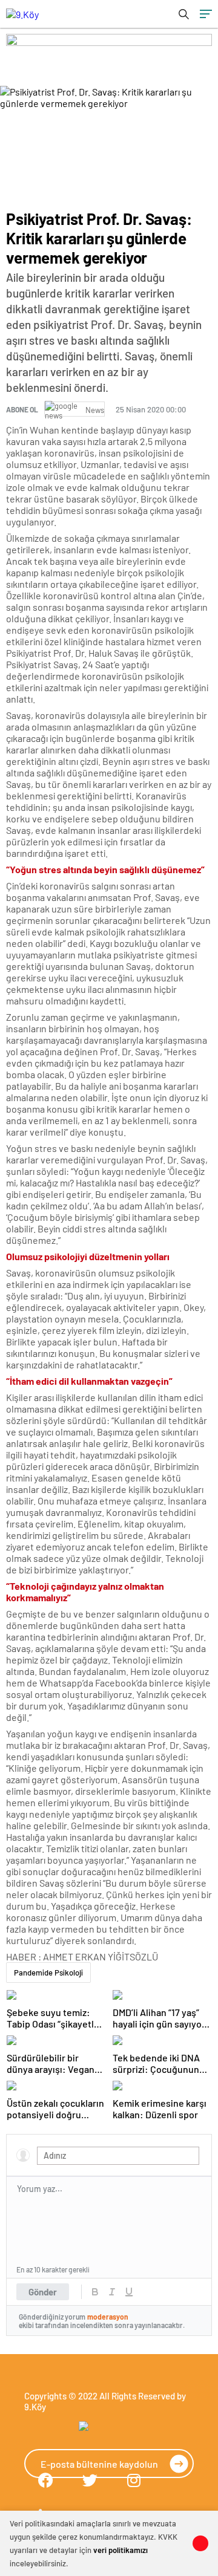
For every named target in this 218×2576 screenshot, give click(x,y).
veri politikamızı (121, 2550)
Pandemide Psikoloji (48, 1973)
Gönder (43, 2292)
